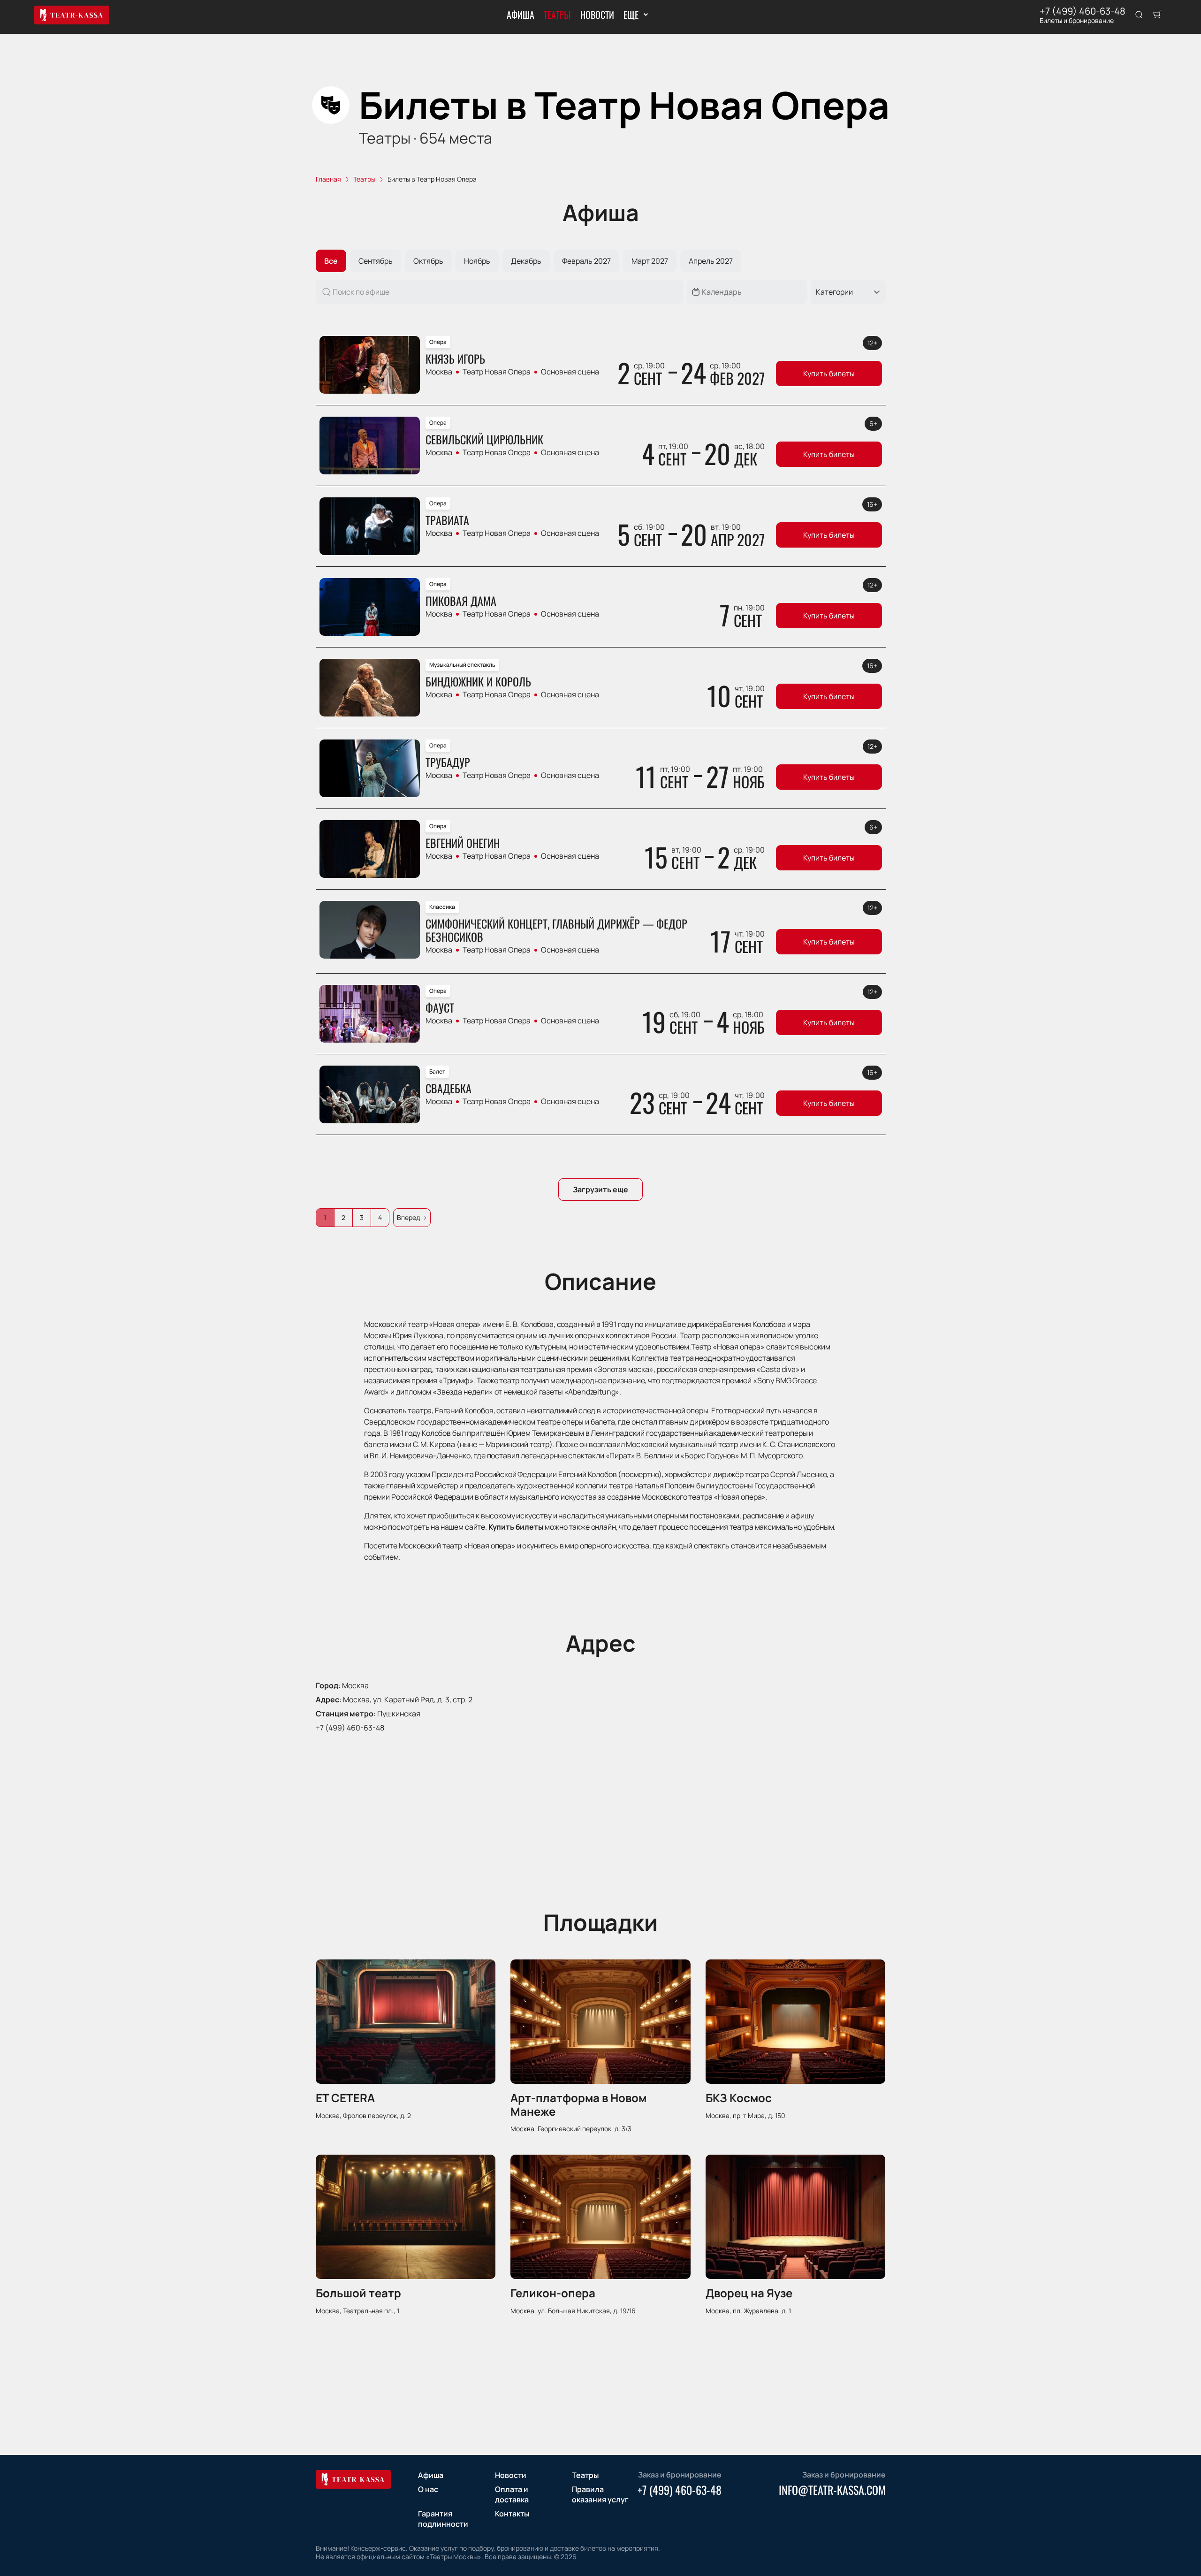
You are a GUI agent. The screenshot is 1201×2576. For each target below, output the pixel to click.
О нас (428, 2489)
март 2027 (650, 261)
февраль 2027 (586, 261)
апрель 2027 (711, 261)
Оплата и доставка (512, 2494)
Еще (631, 15)
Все (331, 261)
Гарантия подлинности (443, 2519)
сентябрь (376, 261)
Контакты (512, 2514)
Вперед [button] (408, 1217)
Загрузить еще (600, 1189)
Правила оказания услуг (600, 2494)
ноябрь (477, 261)
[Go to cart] (1157, 15)
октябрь (428, 261)
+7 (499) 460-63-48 (1083, 11)
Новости (597, 15)
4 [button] (380, 1217)
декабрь (526, 261)
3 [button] (362, 1217)
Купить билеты (829, 373)
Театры (557, 15)
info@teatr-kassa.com (832, 2490)
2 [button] (343, 1217)
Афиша (521, 15)
